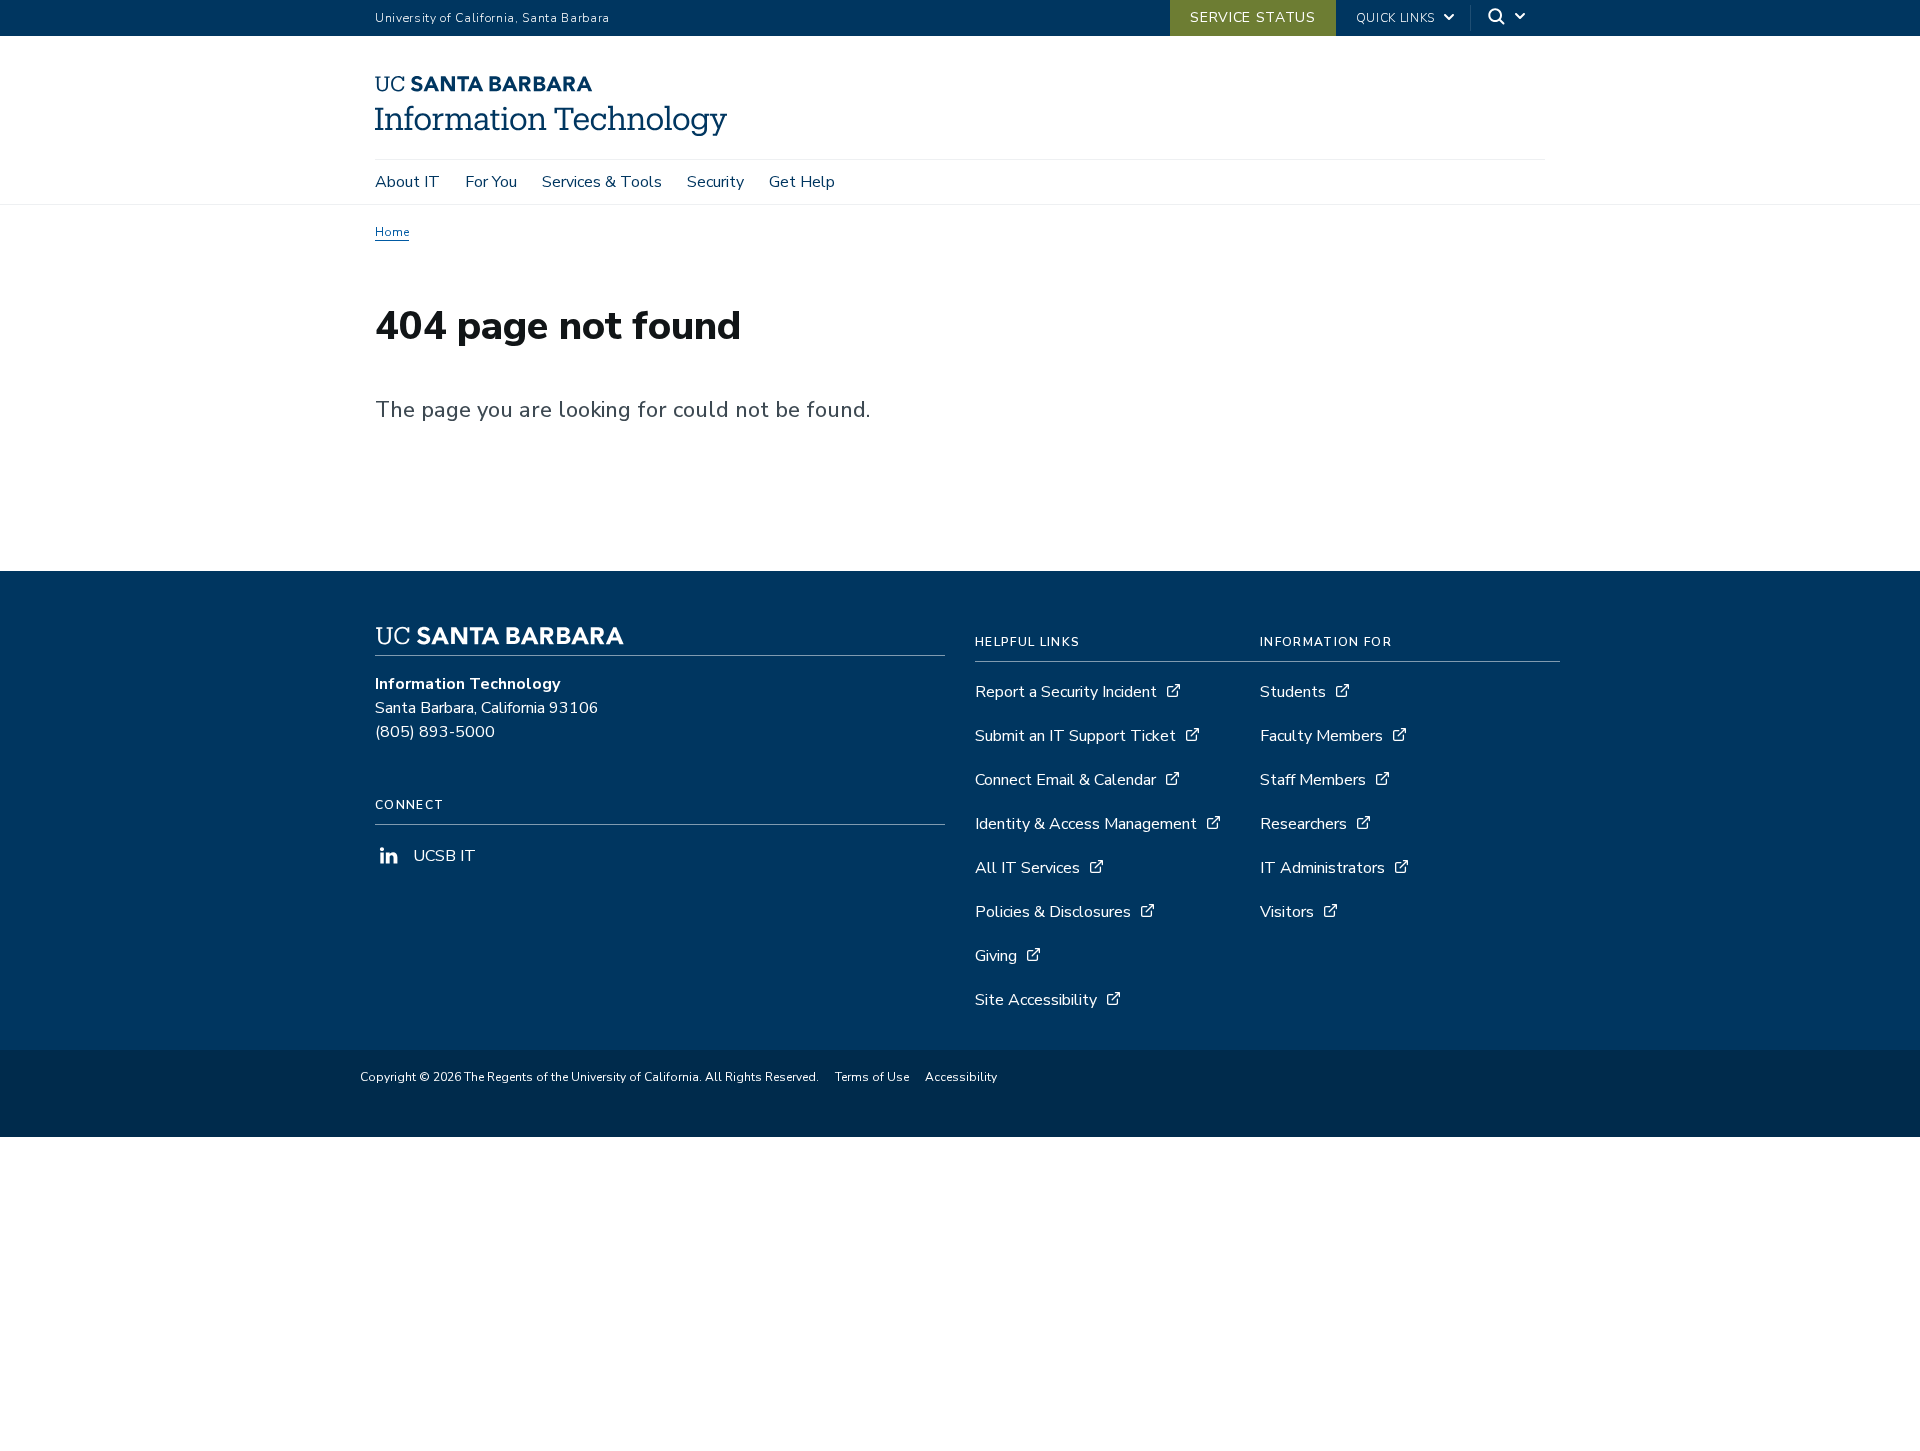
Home (392, 232)
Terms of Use (872, 1077)
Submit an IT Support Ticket (1075, 736)
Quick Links (1395, 18)
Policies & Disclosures (1053, 912)
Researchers (1303, 824)
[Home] (558, 131)
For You (491, 182)
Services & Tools (602, 182)
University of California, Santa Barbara (492, 18)
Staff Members (1313, 780)
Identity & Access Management (1086, 824)
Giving (996, 956)
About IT (407, 182)
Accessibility (961, 1077)
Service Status (1252, 17)
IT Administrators (1322, 868)
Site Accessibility (1036, 1000)
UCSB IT (442, 856)
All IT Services (1027, 868)
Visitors (1287, 912)
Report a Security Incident (1066, 692)
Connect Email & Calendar (1065, 780)
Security (715, 182)
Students (1293, 692)
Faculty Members (1321, 736)
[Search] (1508, 18)
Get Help (802, 182)
